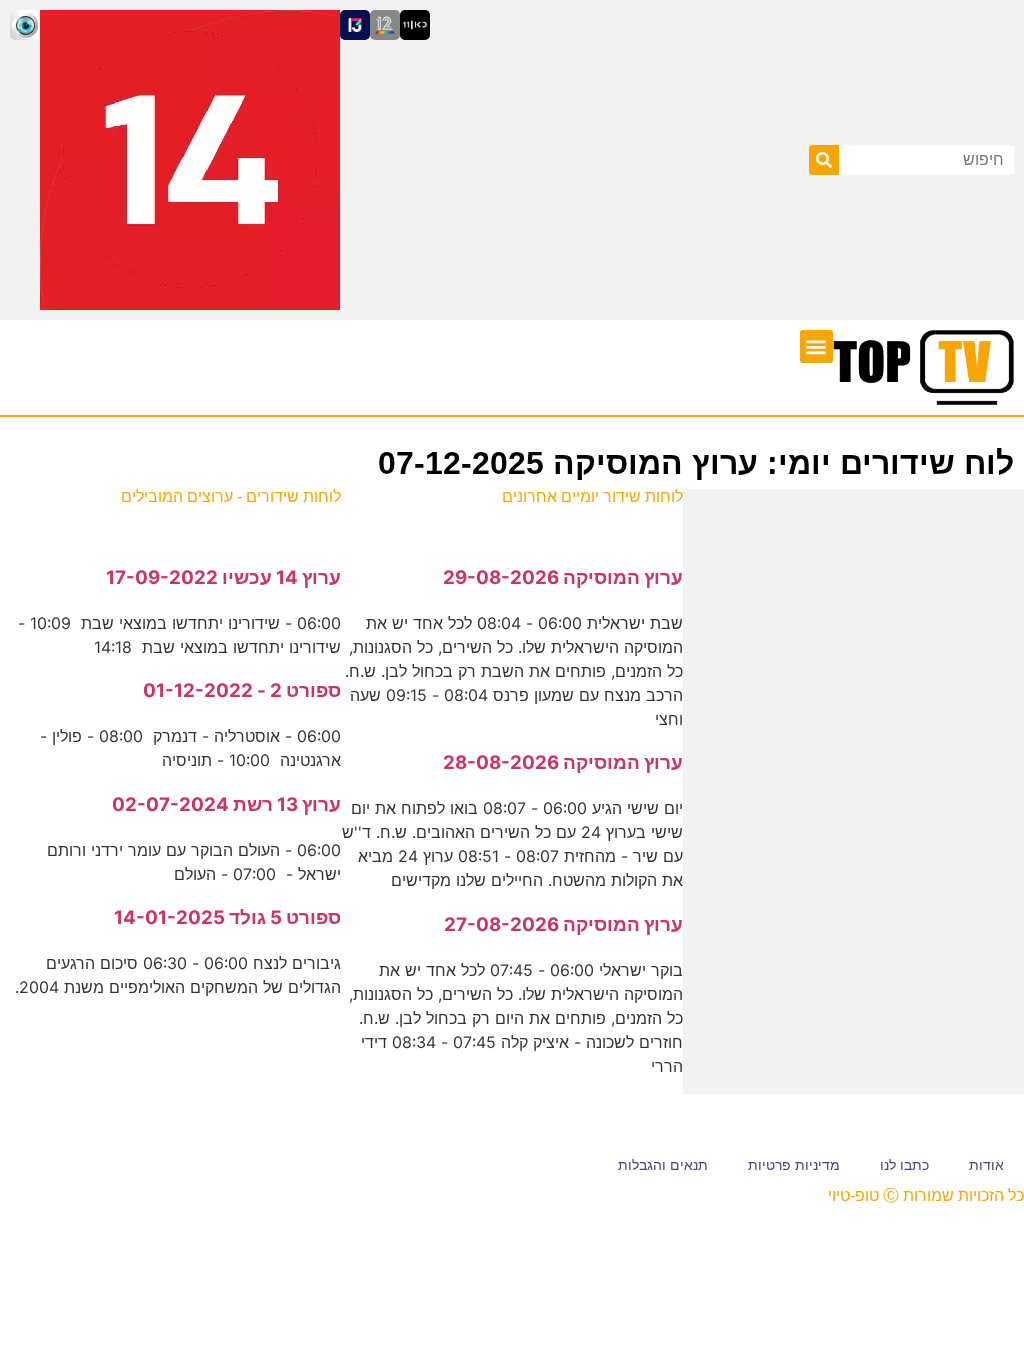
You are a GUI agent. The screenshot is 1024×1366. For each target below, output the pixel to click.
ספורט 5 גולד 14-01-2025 (227, 917)
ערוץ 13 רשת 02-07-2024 (226, 804)
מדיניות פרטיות (794, 1165)
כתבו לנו (904, 1165)
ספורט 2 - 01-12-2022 (242, 690)
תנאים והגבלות (663, 1165)
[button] (816, 346)
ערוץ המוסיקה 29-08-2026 (563, 577)
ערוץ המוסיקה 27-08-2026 (563, 924)
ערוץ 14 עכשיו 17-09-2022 (223, 577)
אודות (986, 1165)
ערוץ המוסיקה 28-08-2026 (563, 762)
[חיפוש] (824, 160)
